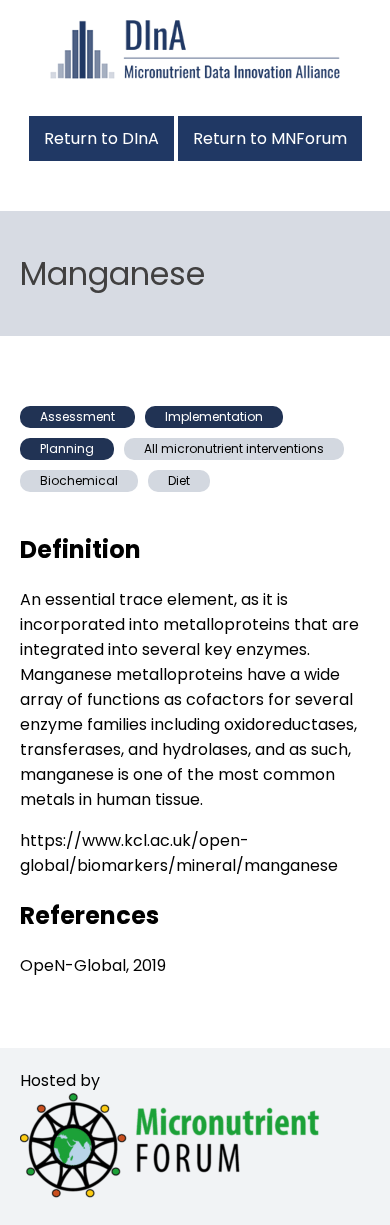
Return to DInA (101, 138)
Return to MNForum (270, 138)
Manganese (112, 273)
